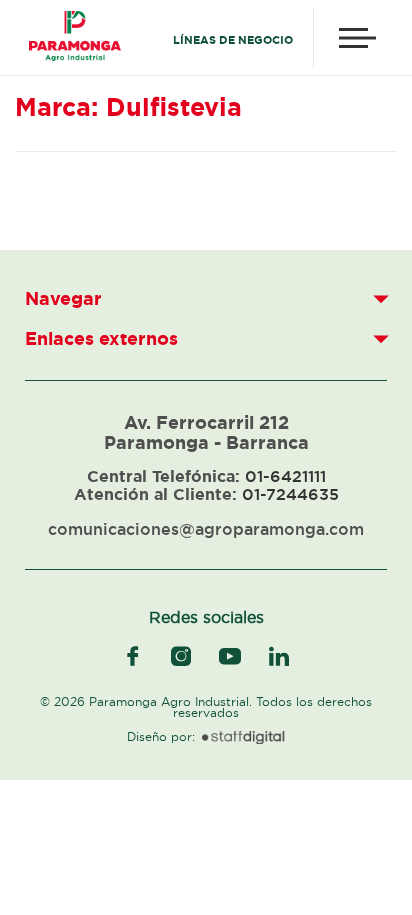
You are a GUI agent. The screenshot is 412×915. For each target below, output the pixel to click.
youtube (230, 656)
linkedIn (279, 656)
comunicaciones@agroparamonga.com (206, 529)
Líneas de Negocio (233, 40)
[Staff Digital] (243, 738)
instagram (181, 656)
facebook (133, 656)
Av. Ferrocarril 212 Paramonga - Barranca (206, 432)
